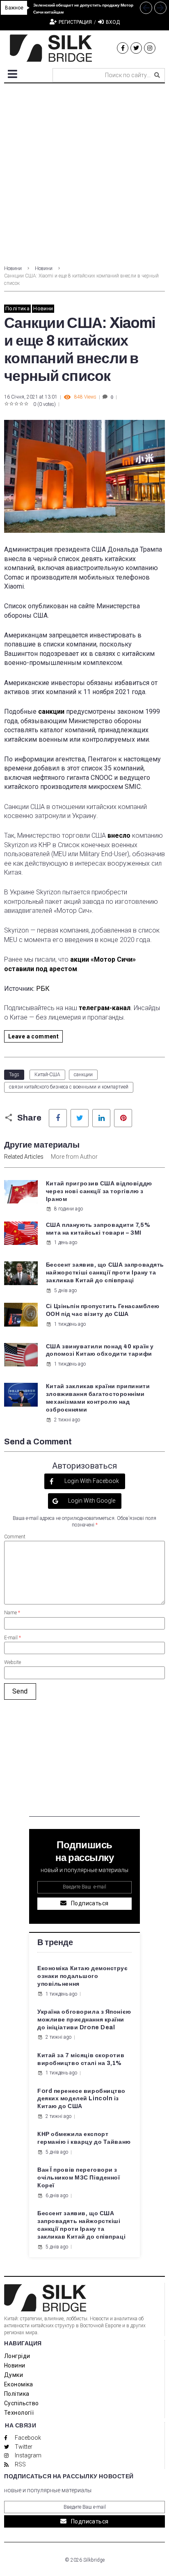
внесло (119, 835)
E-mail (13, 1638)
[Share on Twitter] (80, 1118)
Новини (13, 268)
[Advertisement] (84, 172)
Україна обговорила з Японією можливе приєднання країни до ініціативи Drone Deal (84, 2020)
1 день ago (66, 1242)
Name (12, 1613)
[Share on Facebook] (58, 1118)
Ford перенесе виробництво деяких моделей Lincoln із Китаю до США (81, 2099)
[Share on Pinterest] (123, 1118)
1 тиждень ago (70, 1324)
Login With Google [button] (91, 1501)
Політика (17, 308)
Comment (15, 1537)
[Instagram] (150, 48)
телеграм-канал (105, 1008)
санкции (51, 712)
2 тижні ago (67, 1420)
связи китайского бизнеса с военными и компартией (69, 1087)
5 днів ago (65, 1290)
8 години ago (69, 1209)
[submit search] (157, 75)
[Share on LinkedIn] (101, 1118)
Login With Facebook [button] (91, 1481)
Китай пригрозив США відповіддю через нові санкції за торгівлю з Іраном (99, 1191)
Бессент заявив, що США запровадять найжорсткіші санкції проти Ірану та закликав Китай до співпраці (105, 1273)
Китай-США (47, 1075)
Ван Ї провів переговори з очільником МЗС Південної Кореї (79, 2178)
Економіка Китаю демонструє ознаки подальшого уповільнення (83, 1976)
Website (13, 1662)
